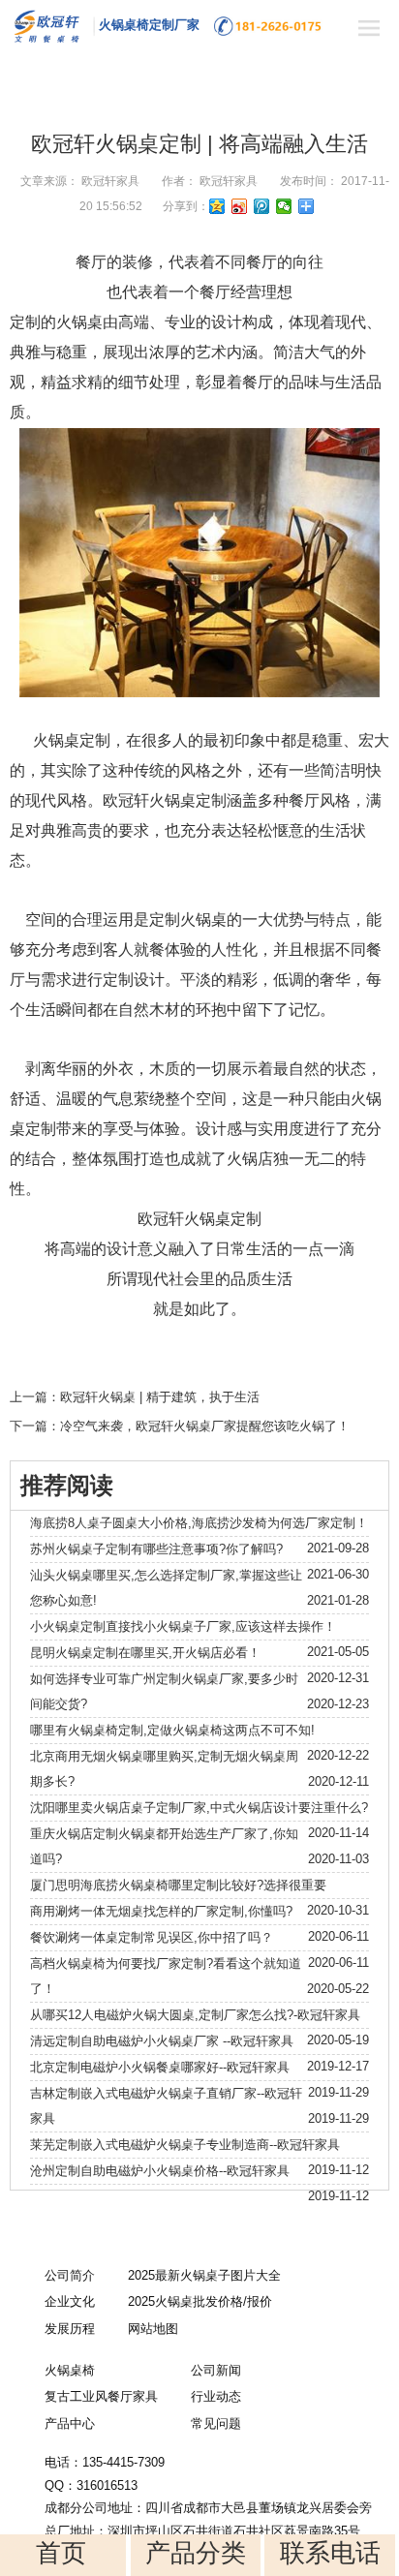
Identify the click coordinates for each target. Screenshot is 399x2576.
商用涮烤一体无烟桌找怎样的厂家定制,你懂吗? (161, 1911)
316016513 (107, 2485)
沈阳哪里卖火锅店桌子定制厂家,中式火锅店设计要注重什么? (199, 1808)
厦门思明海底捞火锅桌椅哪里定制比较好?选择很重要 (178, 1885)
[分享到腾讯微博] (262, 206)
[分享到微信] (284, 206)
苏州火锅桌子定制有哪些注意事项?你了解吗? (156, 1549)
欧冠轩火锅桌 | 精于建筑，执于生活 (160, 1397)
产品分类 (196, 2553)
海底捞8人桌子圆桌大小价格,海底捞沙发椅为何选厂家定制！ (199, 1523)
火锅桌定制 (72, 740)
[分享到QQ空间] (217, 206)
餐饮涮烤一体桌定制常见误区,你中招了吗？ (152, 1937)
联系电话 (330, 2553)
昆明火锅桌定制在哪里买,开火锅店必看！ (145, 1653)
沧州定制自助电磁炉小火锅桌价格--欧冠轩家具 (160, 2171)
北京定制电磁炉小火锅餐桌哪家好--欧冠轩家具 (160, 2067)
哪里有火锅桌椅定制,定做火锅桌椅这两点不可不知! (172, 1730)
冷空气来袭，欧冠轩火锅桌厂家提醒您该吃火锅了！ (205, 1426)
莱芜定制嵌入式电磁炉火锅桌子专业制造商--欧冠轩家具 (185, 2145)
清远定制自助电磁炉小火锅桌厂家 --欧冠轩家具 (162, 2041)
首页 (61, 2553)
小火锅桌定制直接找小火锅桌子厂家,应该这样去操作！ (183, 1626)
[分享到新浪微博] (240, 206)
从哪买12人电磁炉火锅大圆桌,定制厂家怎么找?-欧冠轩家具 (195, 2015)
